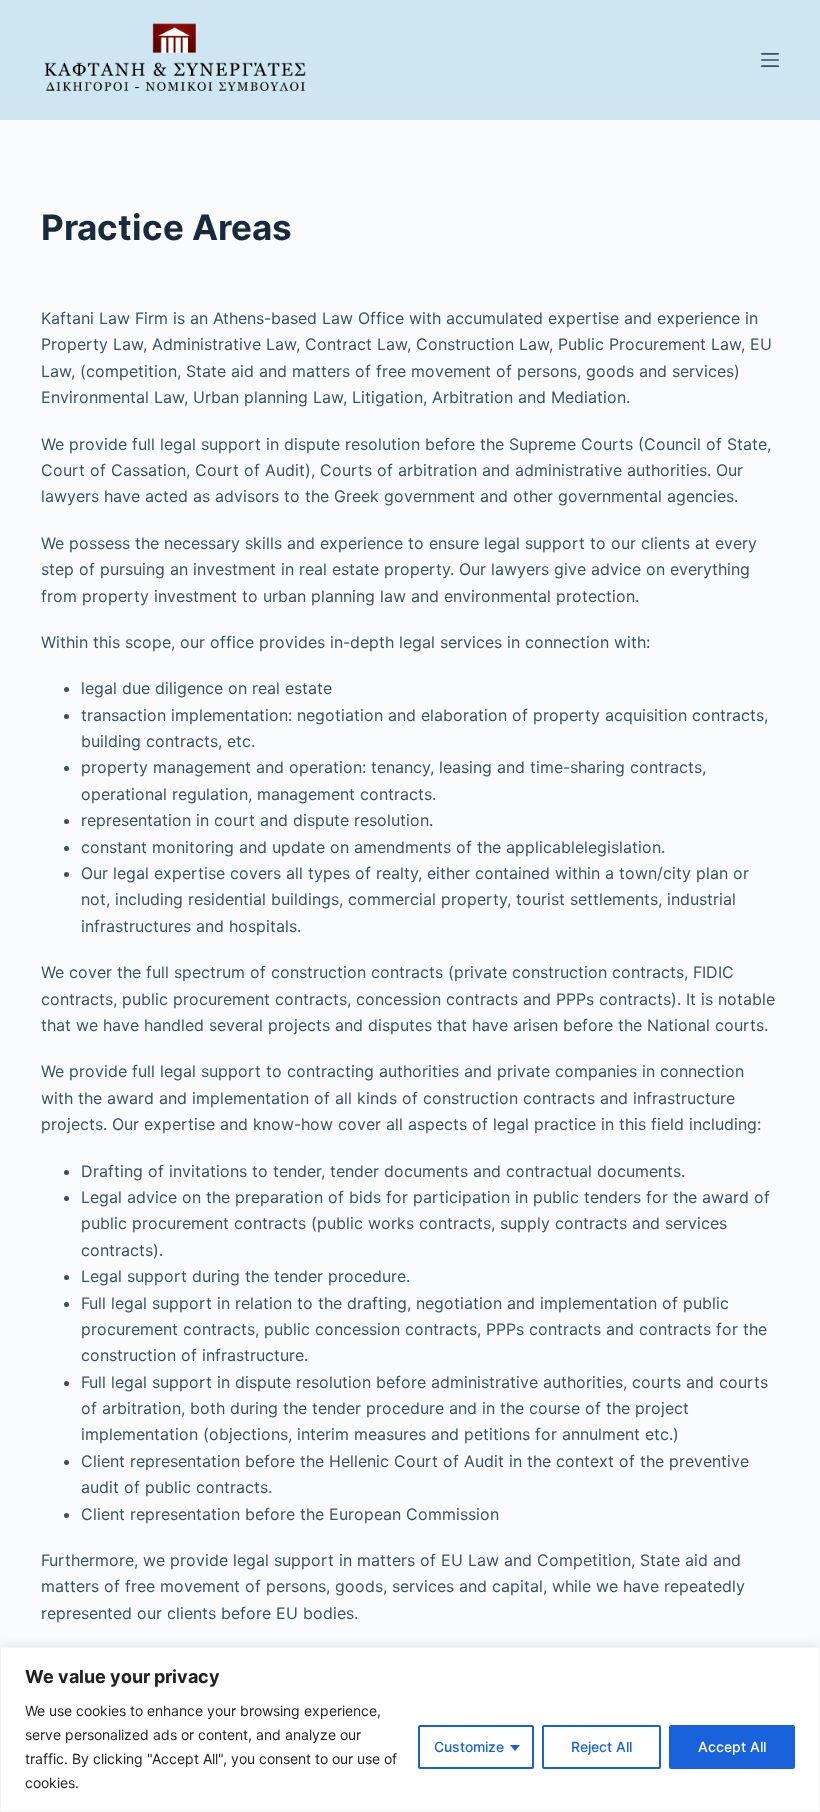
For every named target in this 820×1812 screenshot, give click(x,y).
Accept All (732, 1746)
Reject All (601, 1746)
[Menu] (770, 60)
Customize (469, 1746)
